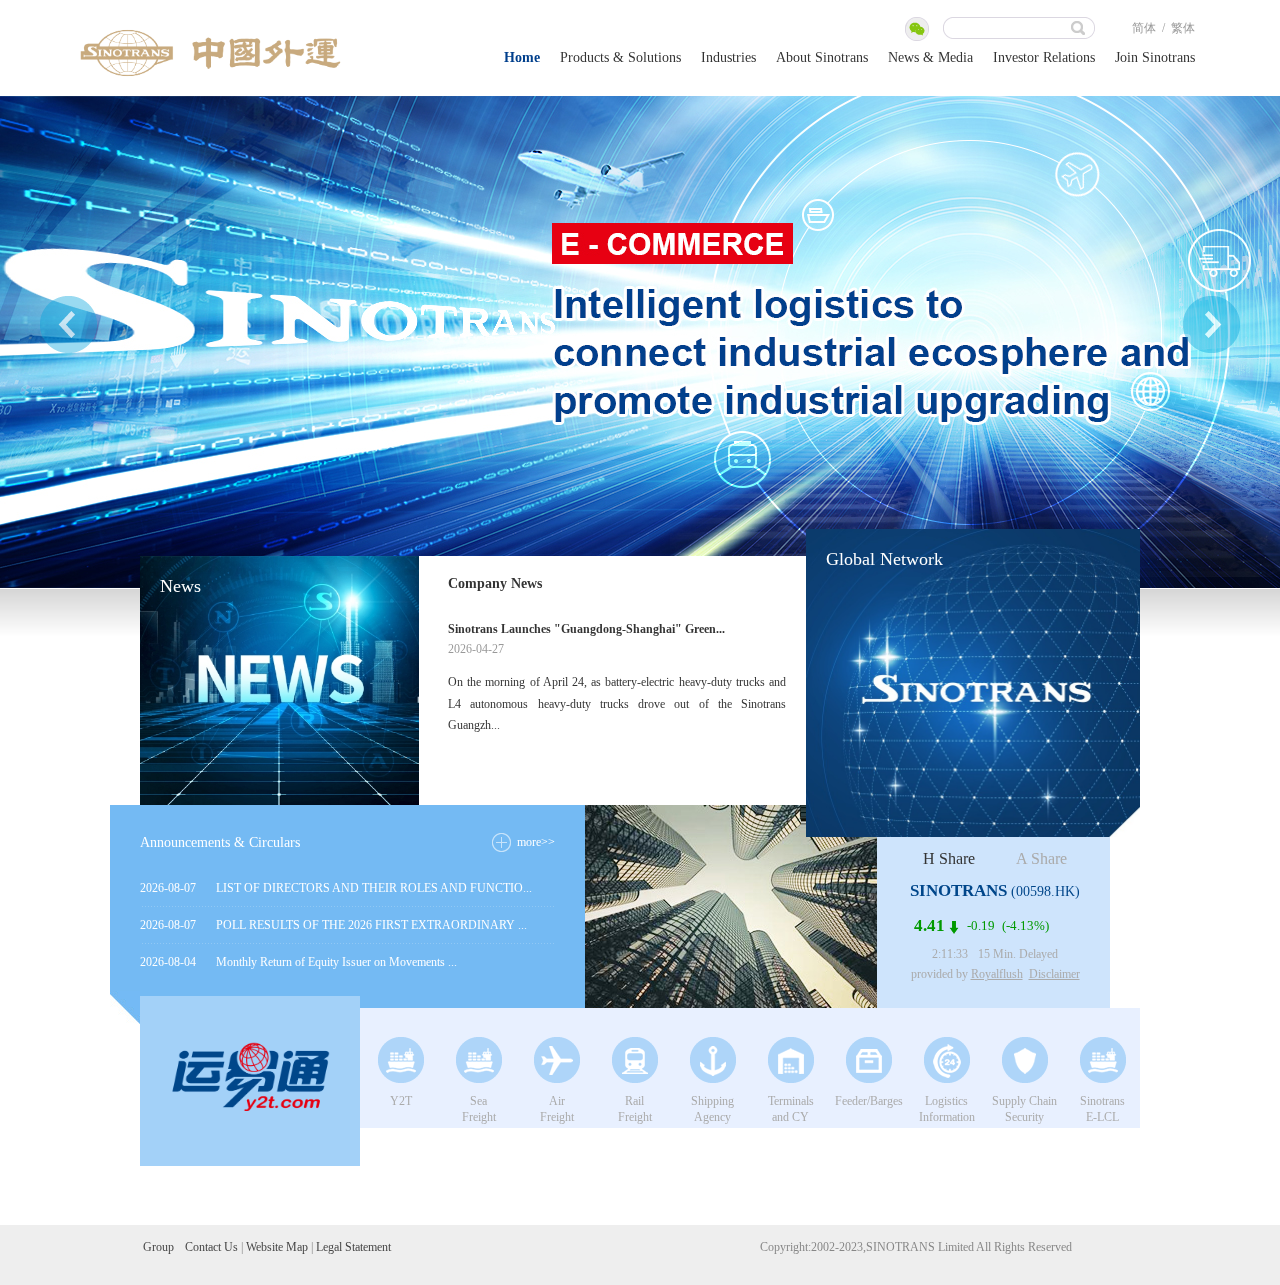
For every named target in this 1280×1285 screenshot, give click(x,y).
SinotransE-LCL (1102, 1109)
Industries (728, 57)
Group (158, 1247)
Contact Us (211, 1247)
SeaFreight (479, 1109)
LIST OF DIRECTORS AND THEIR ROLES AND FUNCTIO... (374, 888)
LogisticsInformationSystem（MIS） (946, 1111)
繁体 (1183, 28)
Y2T (401, 1101)
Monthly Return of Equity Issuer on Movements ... (336, 962)
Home (522, 57)
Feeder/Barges (869, 1101)
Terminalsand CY (791, 1109)
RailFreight (635, 1109)
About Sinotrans (822, 57)
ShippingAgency (712, 1109)
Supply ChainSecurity (1024, 1109)
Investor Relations (1044, 57)
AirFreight (557, 1109)
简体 (1144, 28)
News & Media (930, 57)
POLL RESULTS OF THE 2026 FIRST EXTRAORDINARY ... (371, 925)
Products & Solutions (620, 57)
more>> (536, 842)
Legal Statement (353, 1247)
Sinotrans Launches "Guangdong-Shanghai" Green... (586, 629)
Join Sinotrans (1155, 57)
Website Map (277, 1247)
